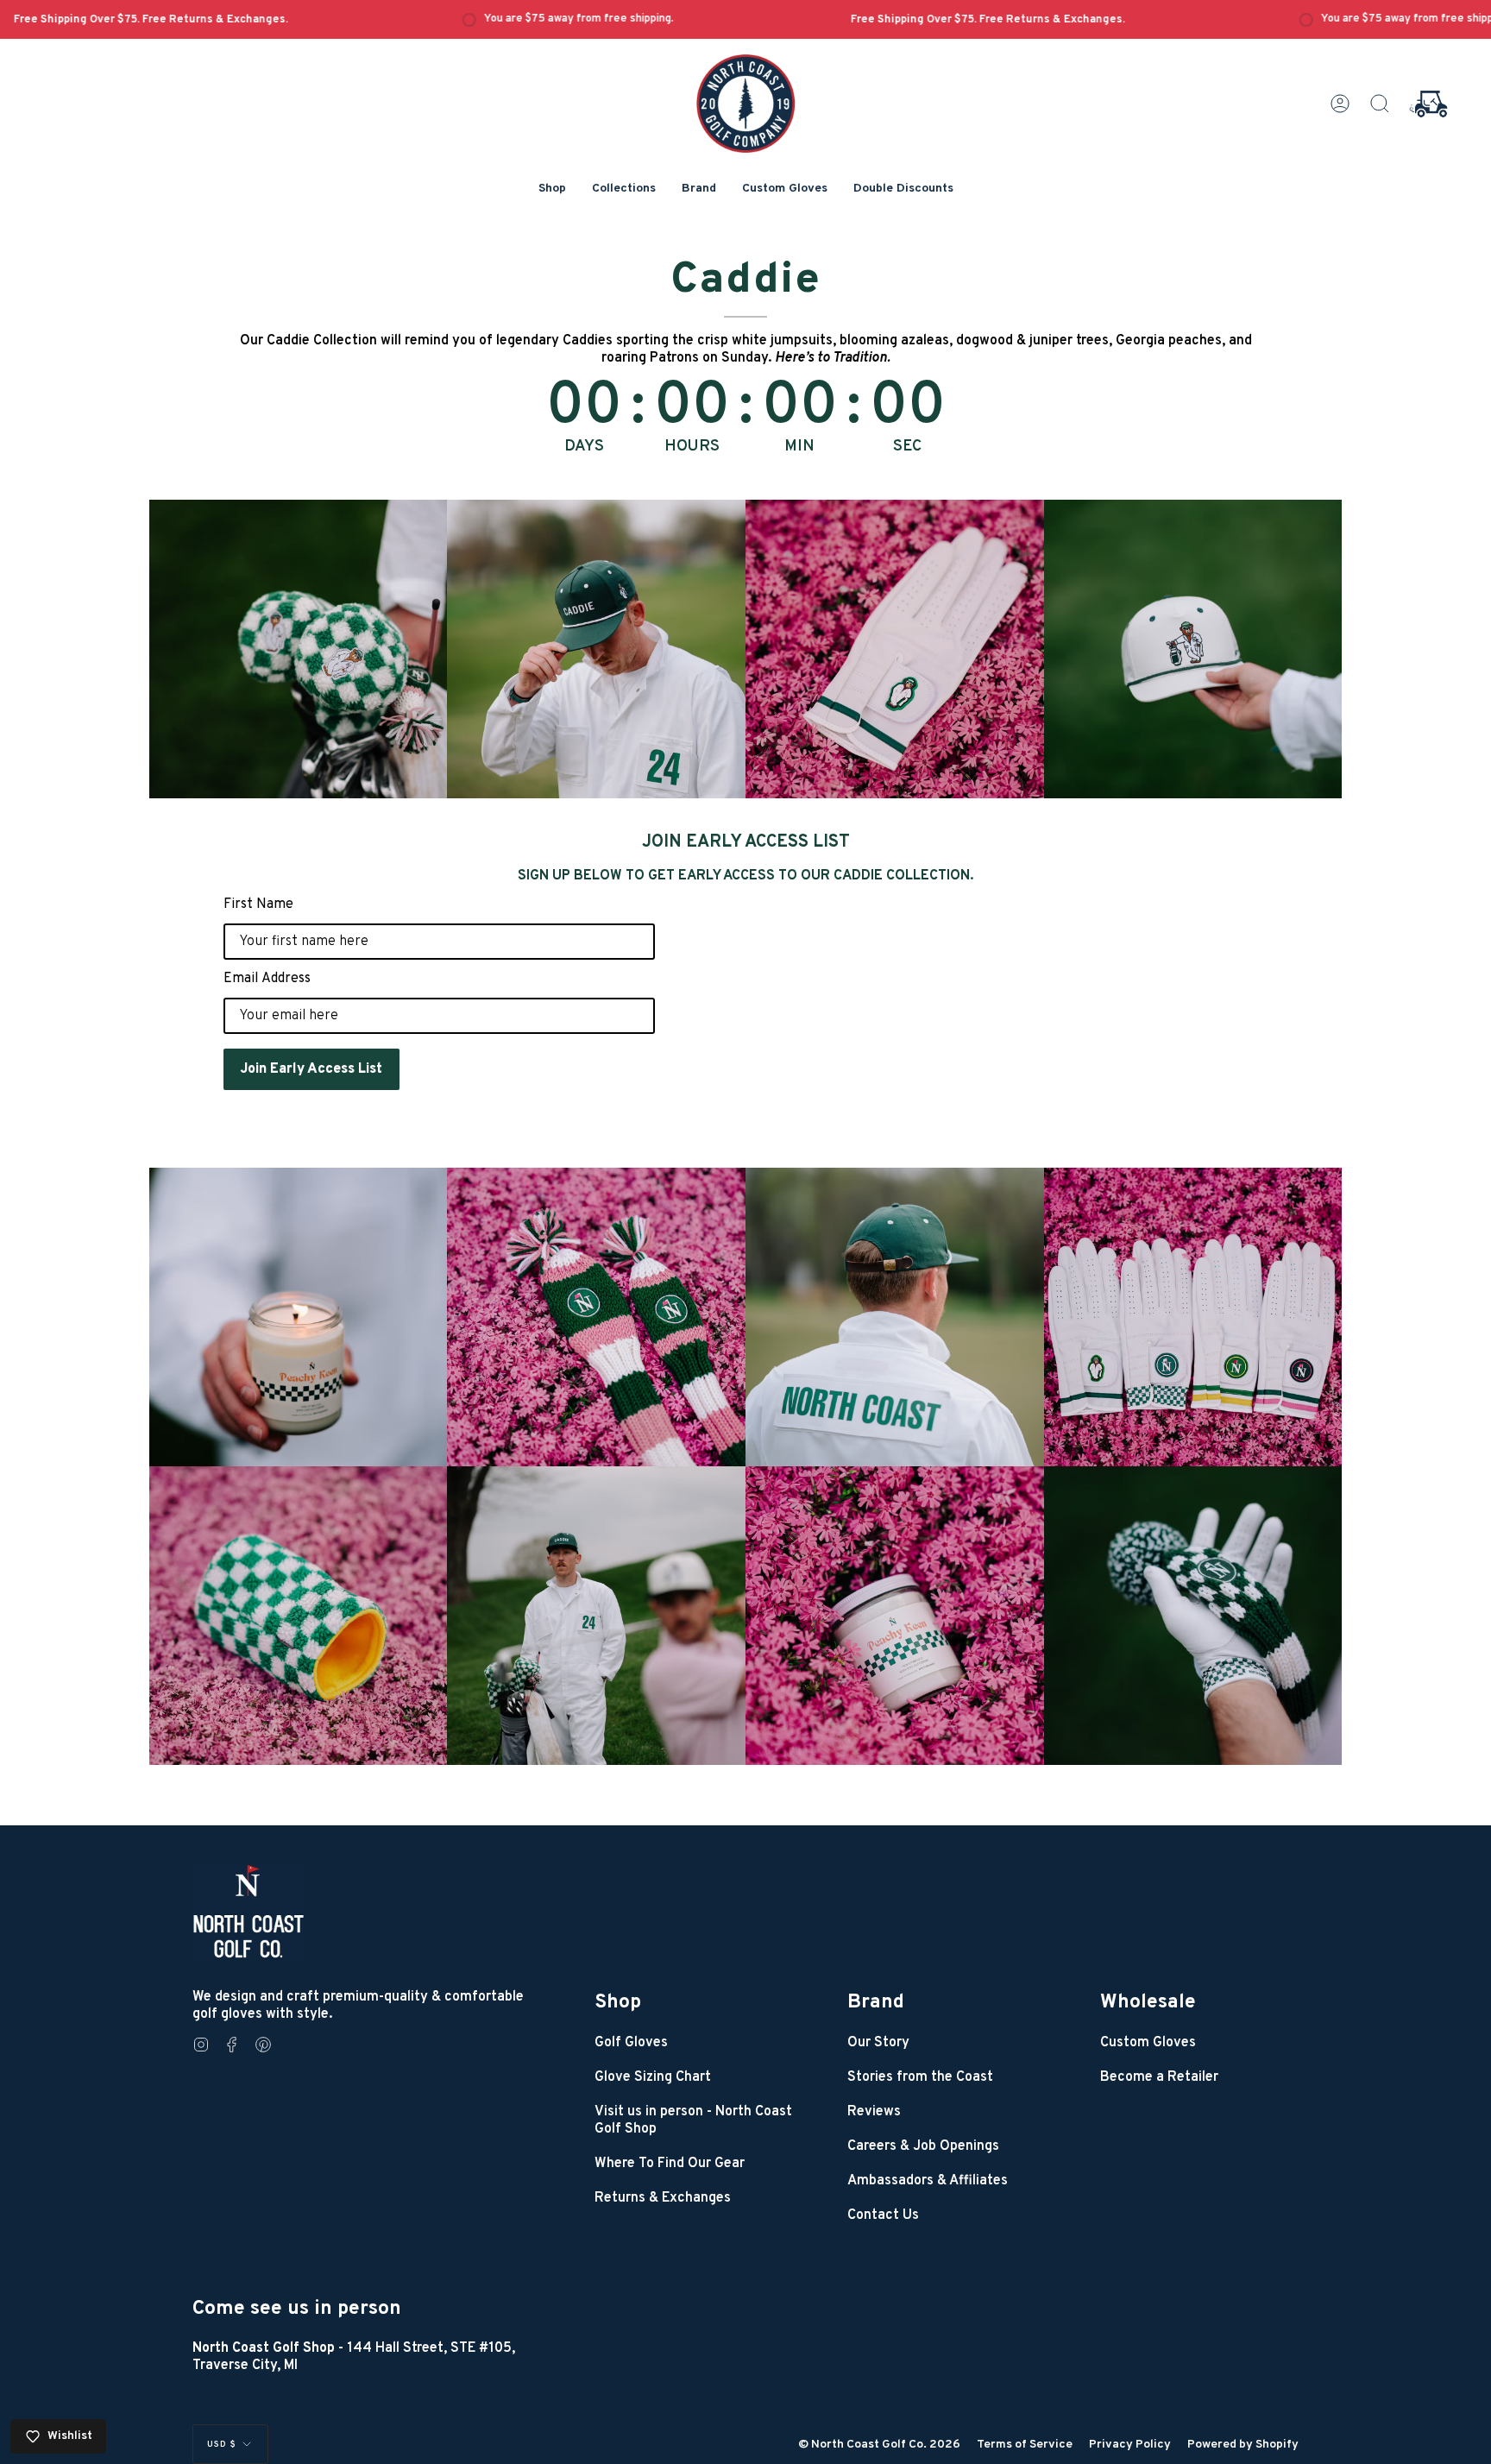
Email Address (267, 979)
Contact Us (883, 2215)
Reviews (874, 2112)
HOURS (692, 447)
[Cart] (1428, 104)
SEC (907, 447)
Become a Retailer (1159, 2077)
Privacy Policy (1130, 2445)
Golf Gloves (631, 2043)
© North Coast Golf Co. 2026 (879, 2445)
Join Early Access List (311, 1069)
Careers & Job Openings (923, 2146)
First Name (258, 904)
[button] (552, 189)
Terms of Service (1025, 2445)
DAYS (584, 447)
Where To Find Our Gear (670, 2164)
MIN (799, 447)
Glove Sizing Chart (653, 2077)
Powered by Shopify (1243, 2445)
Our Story (878, 2043)
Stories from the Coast (920, 2077)
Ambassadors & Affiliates (928, 2181)
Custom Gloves (1148, 2043)
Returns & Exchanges (663, 2198)
